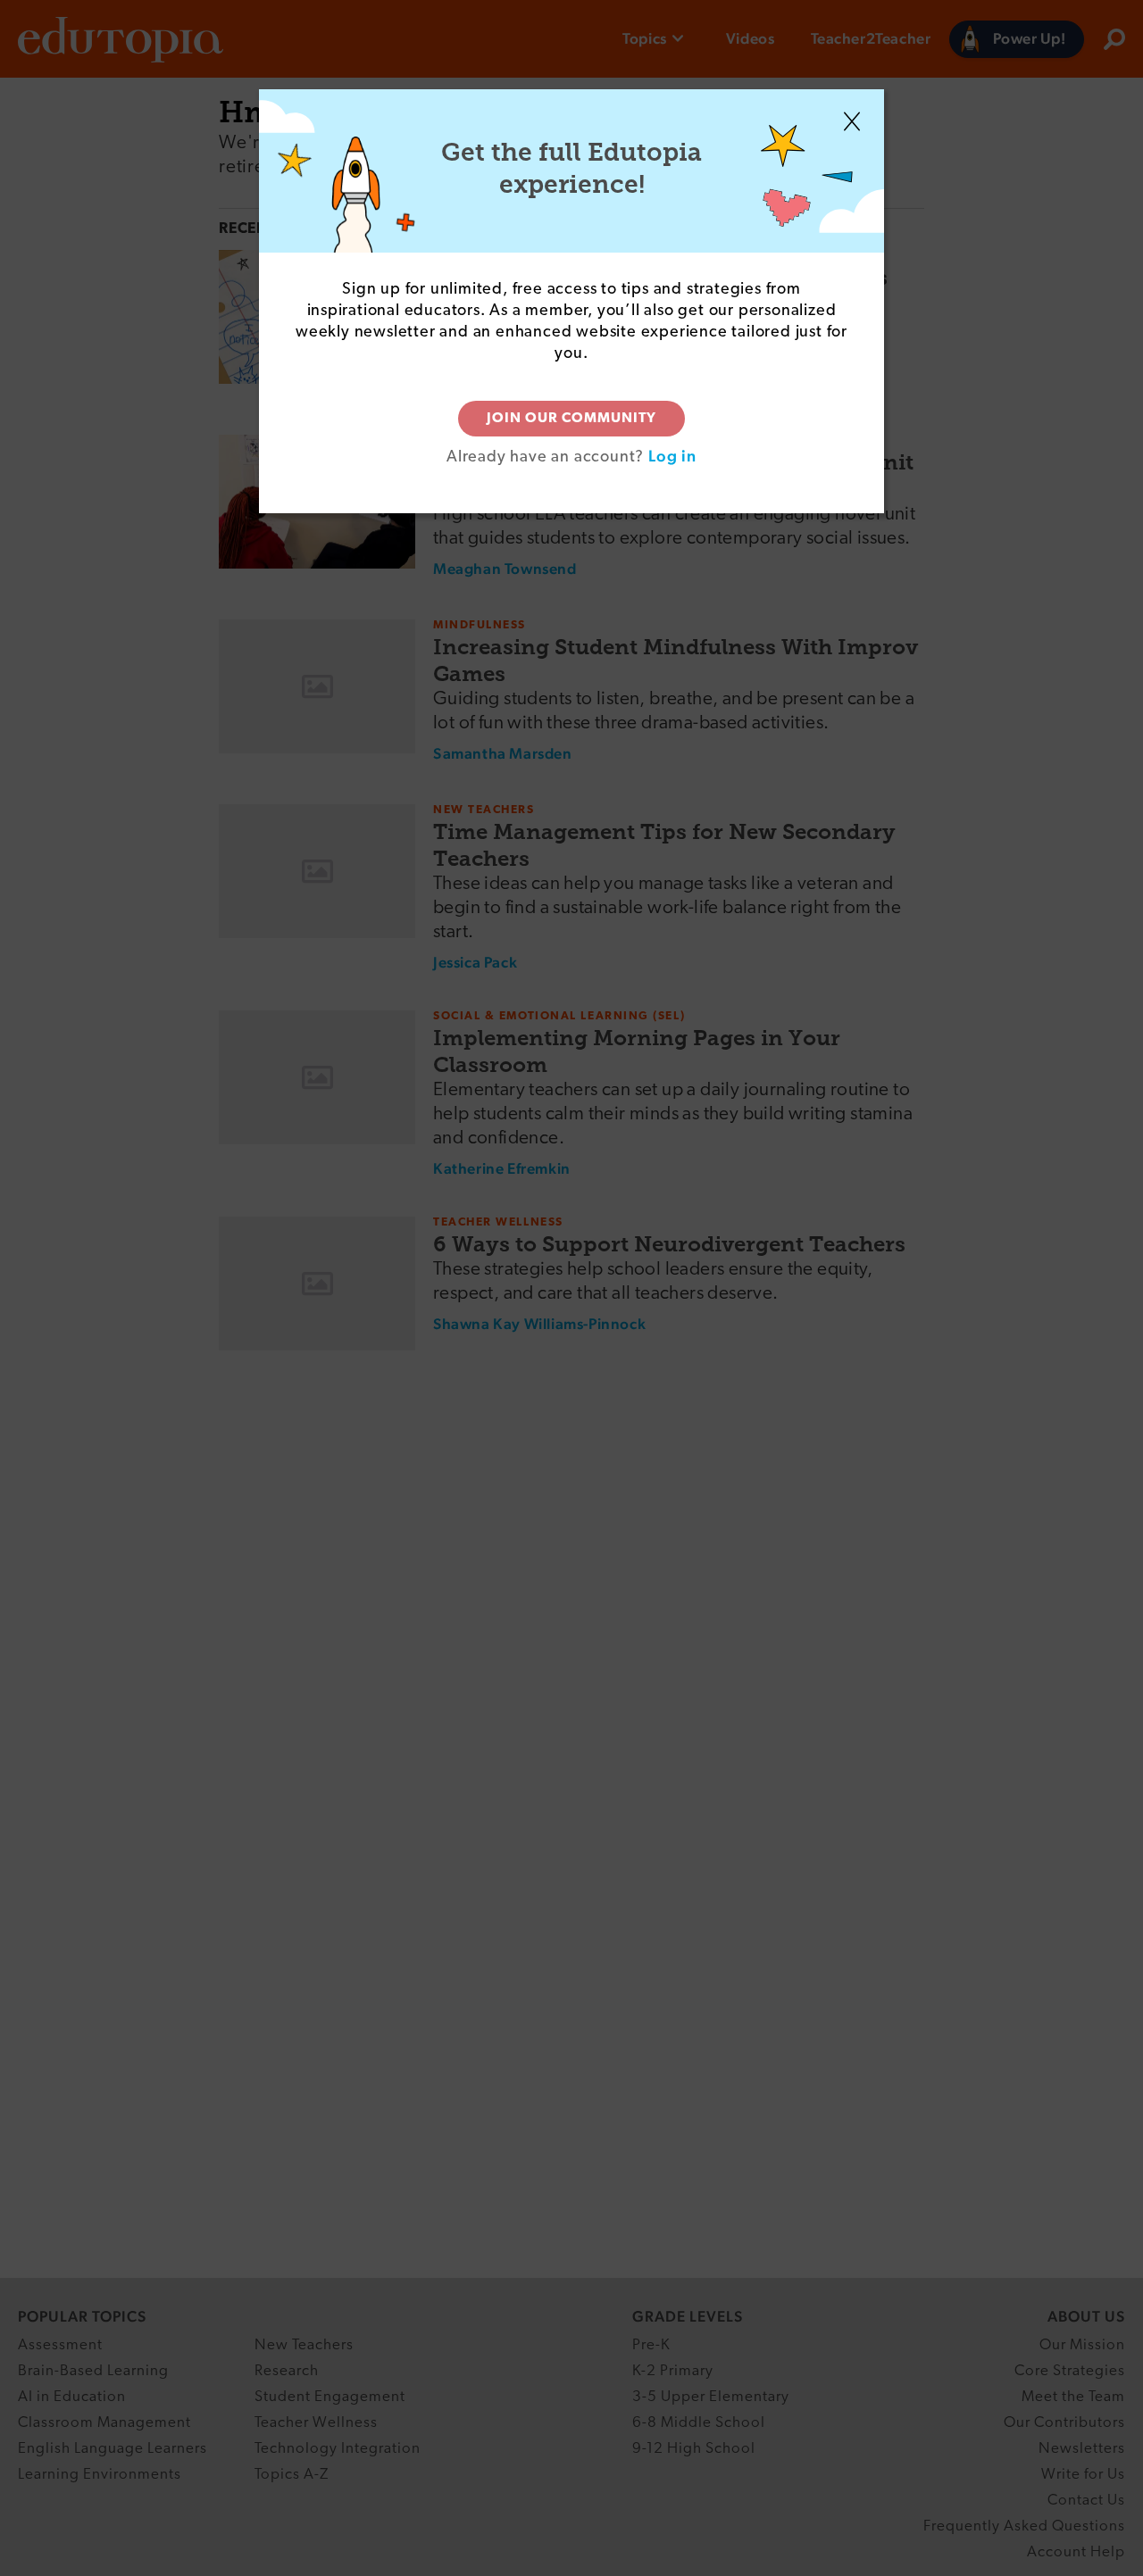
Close (852, 121)
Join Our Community (571, 419)
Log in (672, 456)
